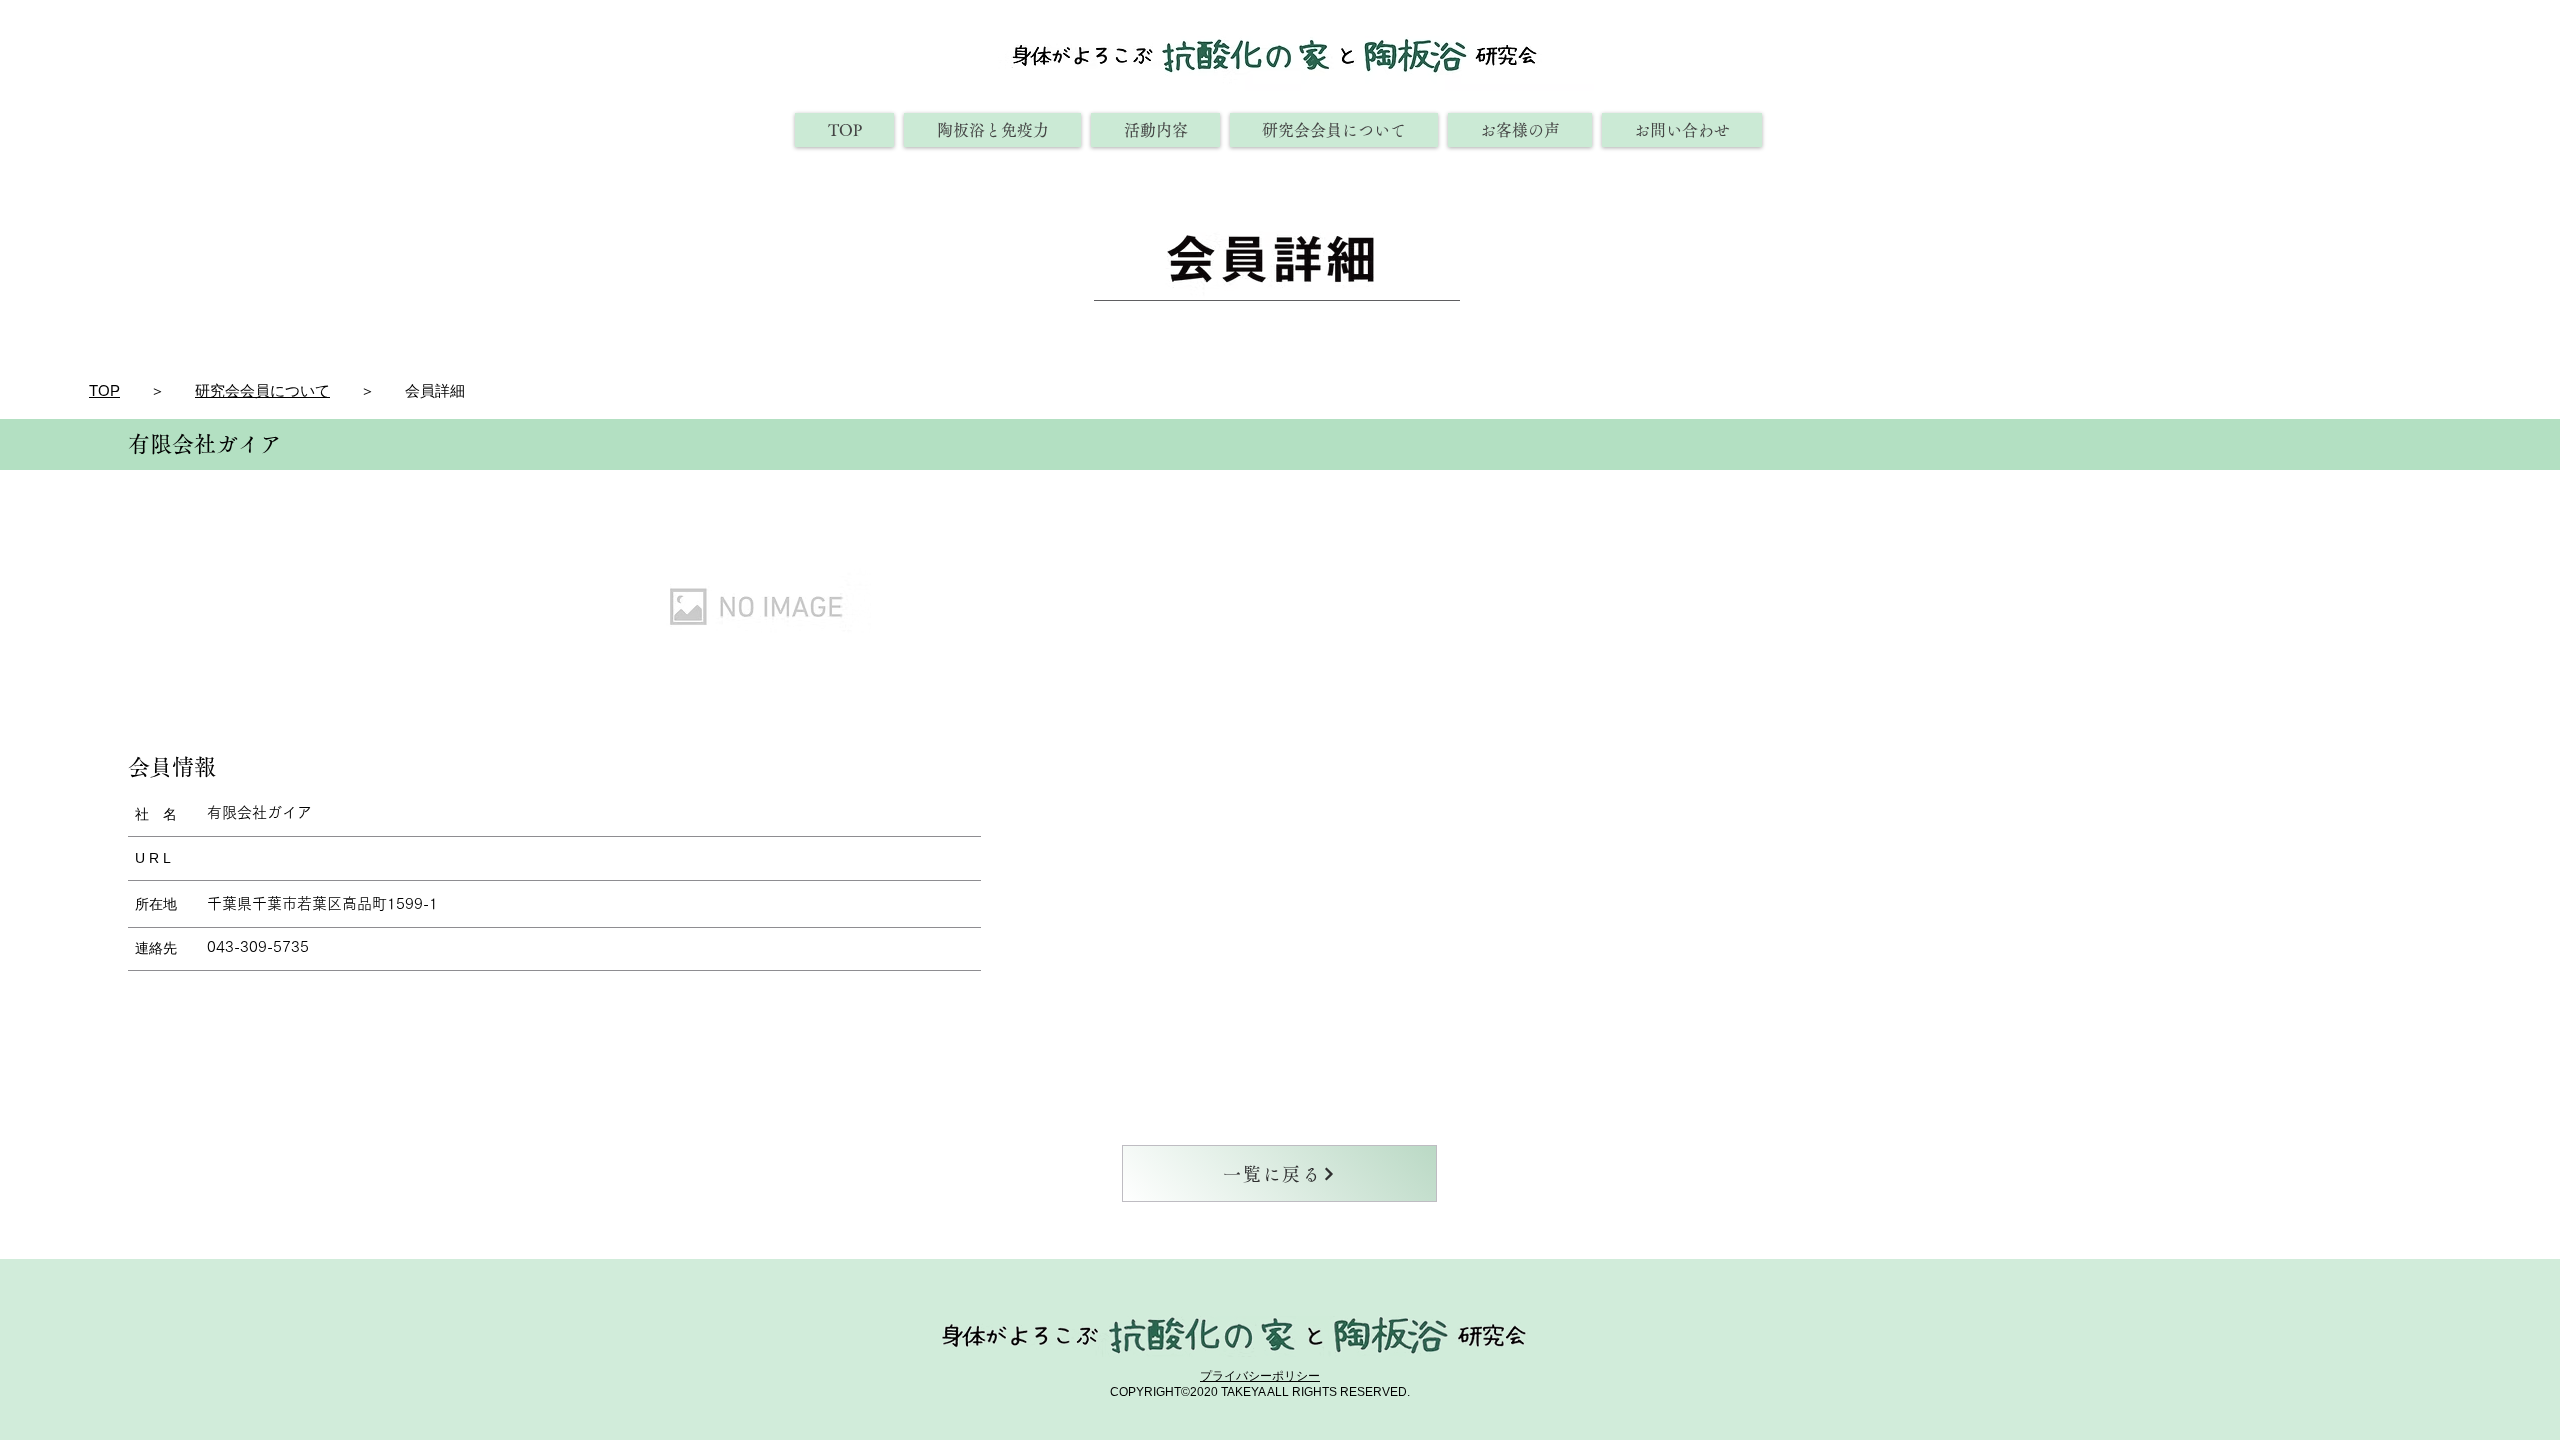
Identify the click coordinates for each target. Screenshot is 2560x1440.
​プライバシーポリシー (1260, 1376)
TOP (104, 390)
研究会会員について (262, 390)
